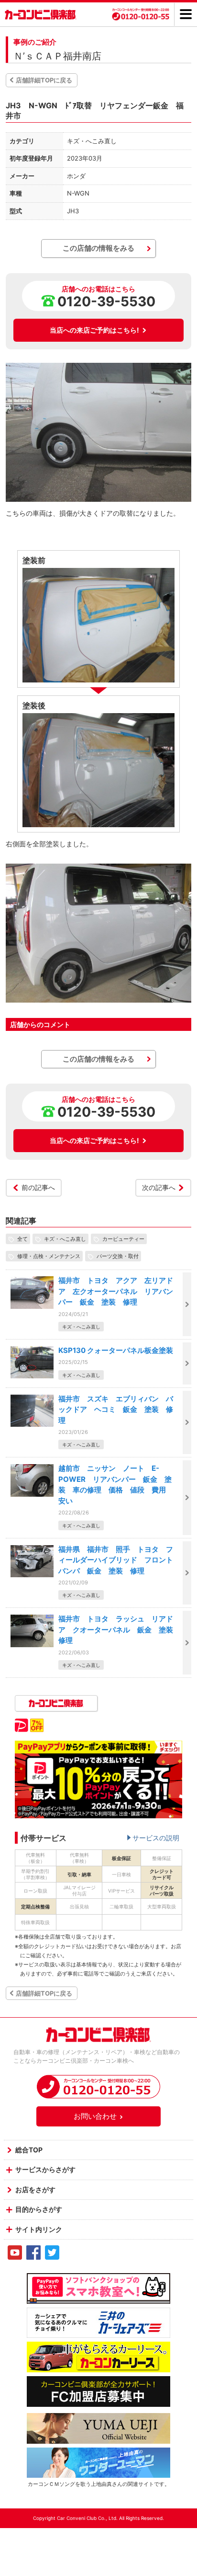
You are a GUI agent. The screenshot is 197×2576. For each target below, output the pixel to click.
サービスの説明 (156, 1838)
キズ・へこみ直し (65, 1239)
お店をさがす (35, 2189)
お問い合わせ (95, 2116)
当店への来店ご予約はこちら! (94, 330)
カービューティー (123, 1239)
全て (22, 1239)
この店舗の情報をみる (98, 248)
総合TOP (29, 2150)
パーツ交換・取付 (118, 1256)
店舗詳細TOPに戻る (44, 80)
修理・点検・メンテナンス (49, 1256)
